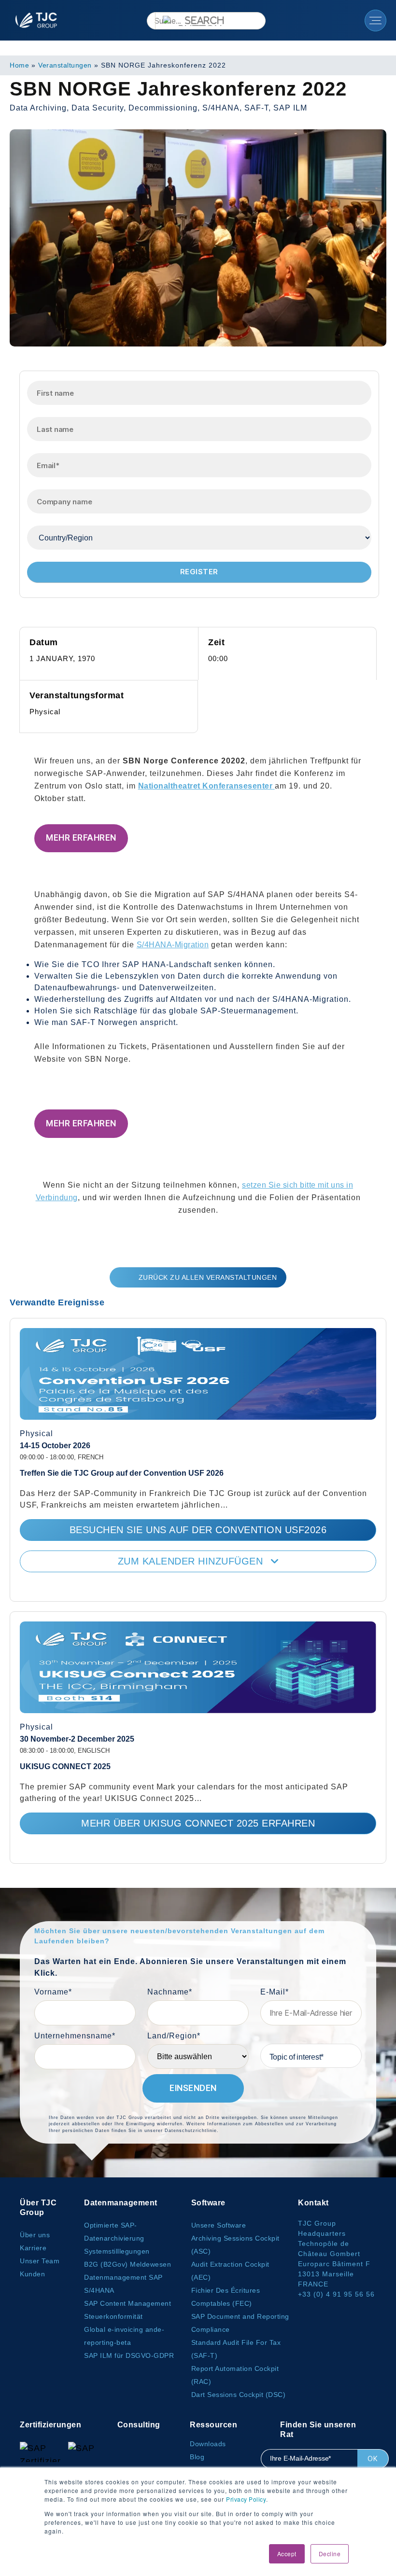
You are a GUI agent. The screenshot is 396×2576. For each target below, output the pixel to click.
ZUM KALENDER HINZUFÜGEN (192, 1561)
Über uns (35, 2235)
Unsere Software (219, 2225)
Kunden (32, 2274)
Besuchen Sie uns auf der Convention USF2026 (198, 1530)
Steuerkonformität (113, 2316)
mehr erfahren (81, 838)
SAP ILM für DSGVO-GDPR (129, 2355)
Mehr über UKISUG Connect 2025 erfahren (198, 1823)
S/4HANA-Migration (173, 945)
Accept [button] (287, 2554)
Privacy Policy (246, 2499)
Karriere (33, 2248)
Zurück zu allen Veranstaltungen (208, 1277)
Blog (197, 2457)
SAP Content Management (127, 2303)
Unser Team (40, 2261)
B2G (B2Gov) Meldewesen (127, 2264)
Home (19, 65)
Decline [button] (330, 2554)
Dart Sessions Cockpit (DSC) (239, 2395)
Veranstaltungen (65, 65)
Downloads (208, 2444)
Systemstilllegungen (117, 2251)
